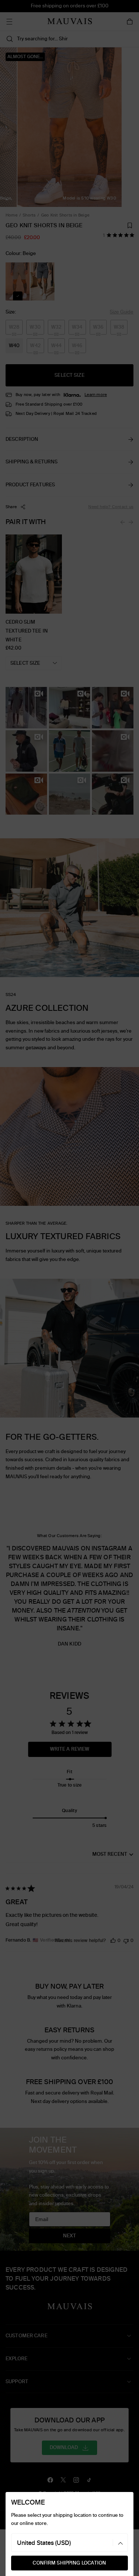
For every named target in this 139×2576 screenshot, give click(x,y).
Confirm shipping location (69, 2563)
